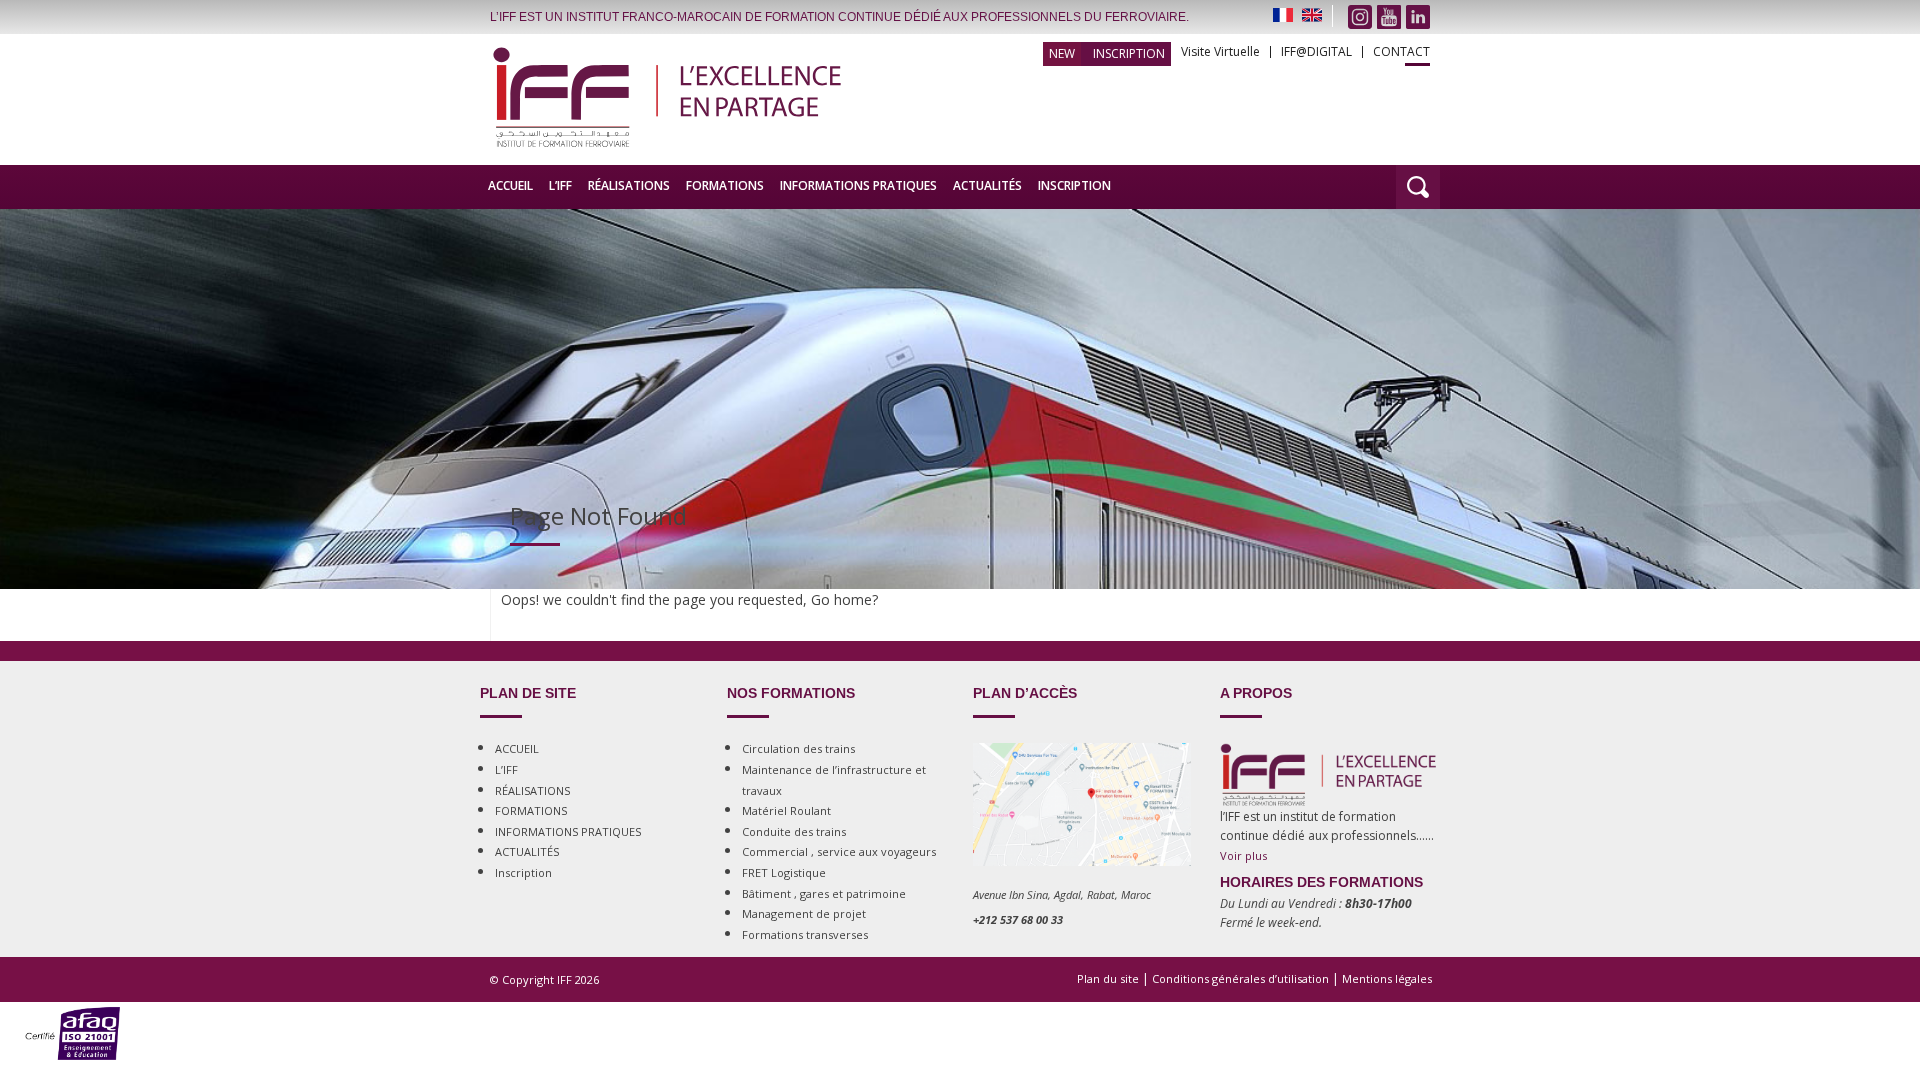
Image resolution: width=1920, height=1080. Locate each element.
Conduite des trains (794, 831)
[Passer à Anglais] (1312, 15)
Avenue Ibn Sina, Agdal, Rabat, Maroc (1062, 894)
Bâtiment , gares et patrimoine (824, 893)
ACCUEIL (510, 185)
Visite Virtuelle (1220, 52)
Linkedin (1418, 17)
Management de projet (804, 913)
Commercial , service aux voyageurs (839, 851)
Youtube (1389, 17)
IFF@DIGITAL (1316, 52)
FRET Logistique (784, 872)
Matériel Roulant (786, 810)
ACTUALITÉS (987, 185)
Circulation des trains (798, 748)
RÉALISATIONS (629, 185)
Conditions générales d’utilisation (1240, 978)
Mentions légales (1387, 978)
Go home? (844, 599)
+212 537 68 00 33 (1018, 919)
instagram (1360, 17)
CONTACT (1401, 52)
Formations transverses (805, 934)
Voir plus (1243, 855)
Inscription (1129, 53)
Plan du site (1108, 978)
